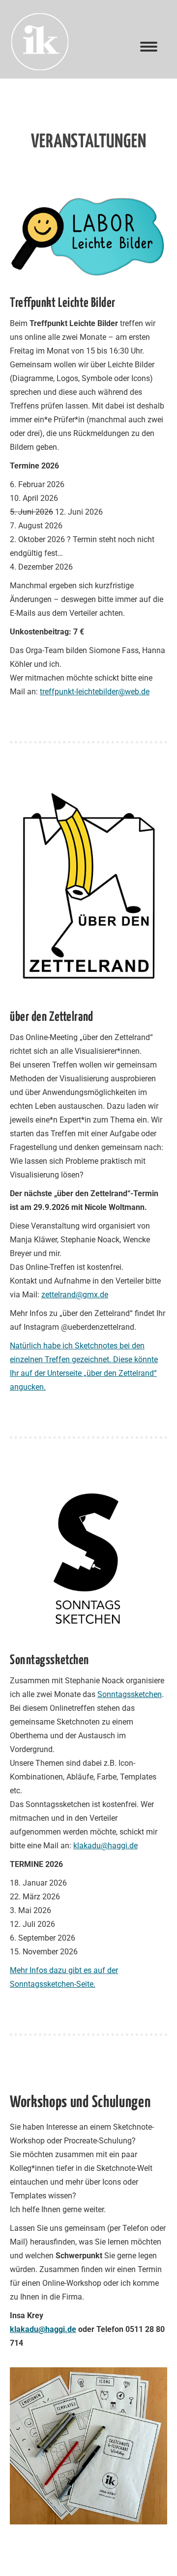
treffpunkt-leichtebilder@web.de (95, 692)
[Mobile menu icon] (149, 47)
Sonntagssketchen (130, 1694)
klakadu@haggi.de (105, 1846)
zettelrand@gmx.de (75, 1295)
